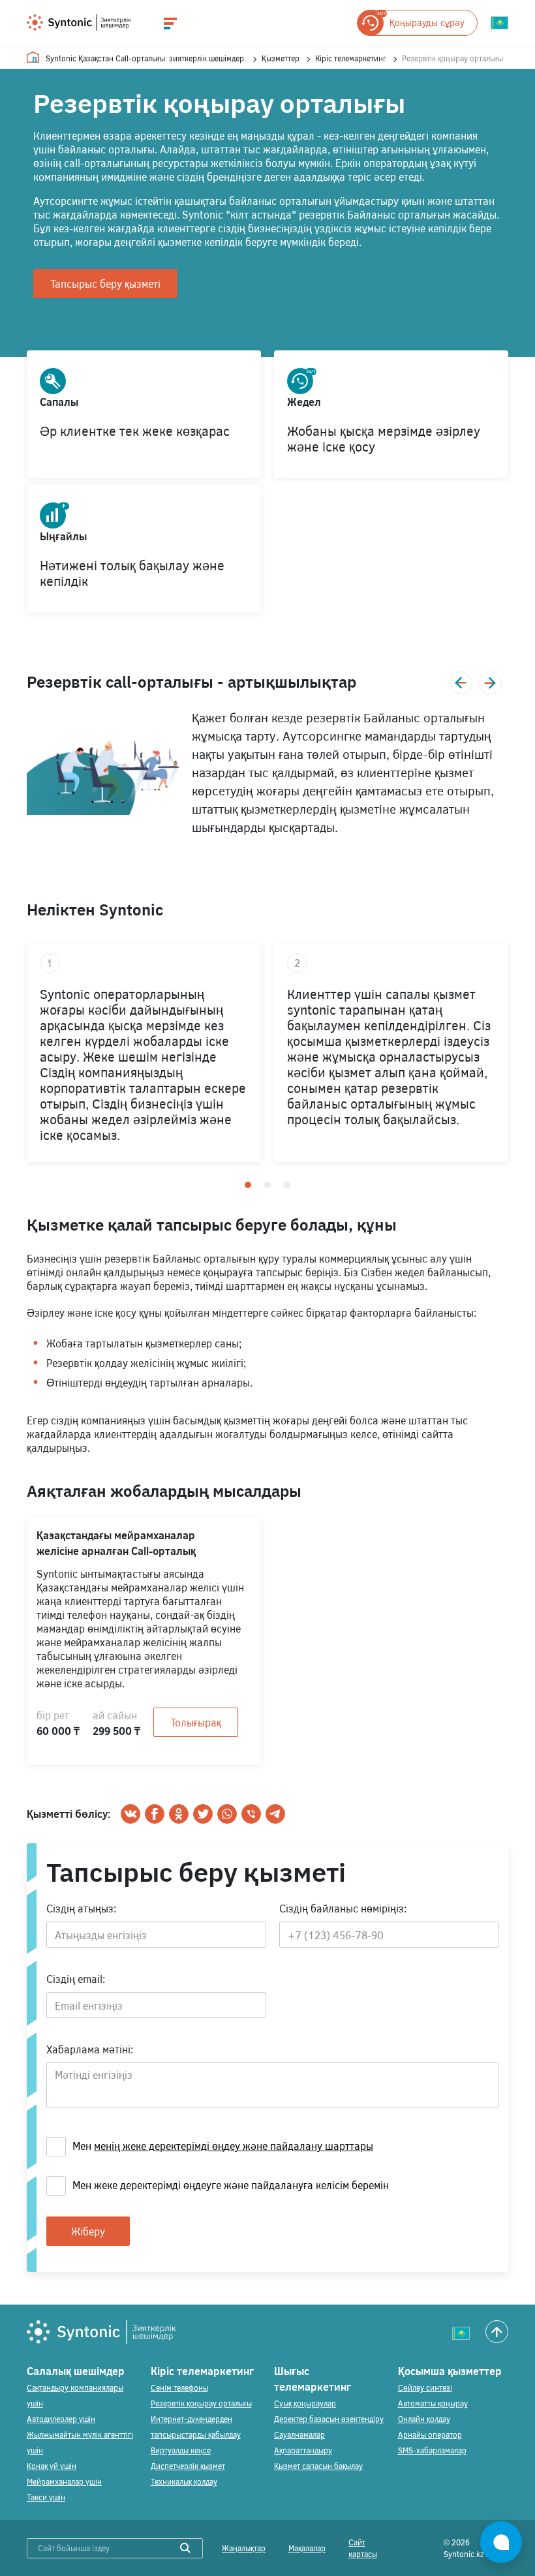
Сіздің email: (76, 1979)
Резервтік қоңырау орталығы (201, 2403)
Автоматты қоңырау (433, 2403)
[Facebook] (155, 1814)
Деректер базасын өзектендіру (329, 2419)
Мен (223, 2146)
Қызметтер (281, 58)
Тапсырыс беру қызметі (105, 284)
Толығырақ (196, 1722)
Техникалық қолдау (184, 2481)
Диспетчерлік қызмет (188, 2466)
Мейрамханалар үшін (64, 2481)
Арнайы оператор (430, 2434)
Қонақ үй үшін (52, 2466)
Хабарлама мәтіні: (90, 2049)
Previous (461, 683)
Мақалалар (307, 2548)
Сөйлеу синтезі (425, 2387)
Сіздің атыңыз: (81, 1908)
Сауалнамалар (299, 2434)
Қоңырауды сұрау (427, 23)
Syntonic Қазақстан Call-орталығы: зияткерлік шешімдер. (146, 58)
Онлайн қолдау (424, 2419)
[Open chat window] (501, 2542)
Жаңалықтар (244, 2548)
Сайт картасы (363, 2548)
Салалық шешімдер (76, 2371)
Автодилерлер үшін (61, 2419)
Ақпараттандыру (303, 2450)
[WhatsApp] (227, 1814)
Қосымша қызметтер (450, 2371)
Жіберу (88, 2231)
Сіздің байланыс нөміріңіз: (343, 1908)
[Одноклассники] (179, 1814)
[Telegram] (275, 1814)
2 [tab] (267, 1185)
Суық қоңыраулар (305, 2403)
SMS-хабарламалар (432, 2450)
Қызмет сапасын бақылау (318, 2466)
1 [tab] (248, 1185)
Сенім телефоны (179, 2387)
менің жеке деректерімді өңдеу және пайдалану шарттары (234, 2146)
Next (490, 683)
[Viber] (251, 1814)
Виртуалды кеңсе (181, 2450)
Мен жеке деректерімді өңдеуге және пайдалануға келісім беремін (231, 2185)
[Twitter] (203, 1814)
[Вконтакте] (130, 1814)
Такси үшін (46, 2497)
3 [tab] (287, 1185)
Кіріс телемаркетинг (351, 58)
